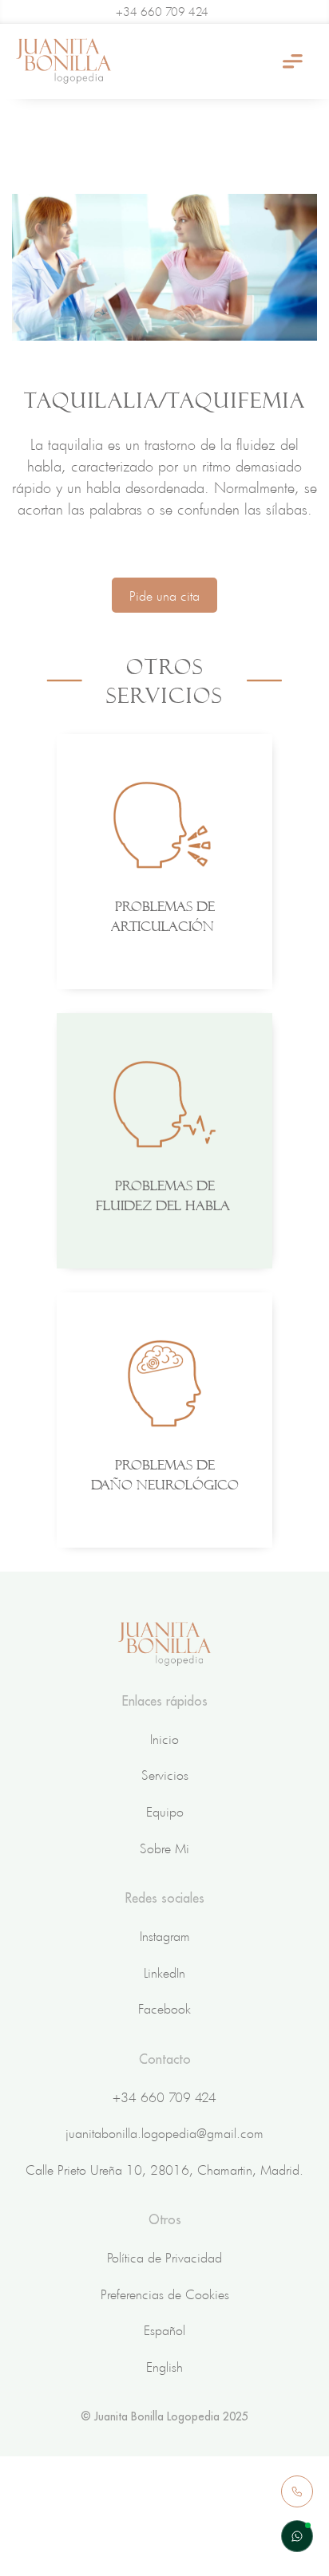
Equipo (165, 1811)
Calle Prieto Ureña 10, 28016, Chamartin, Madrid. (164, 2169)
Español (164, 2329)
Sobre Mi (164, 1848)
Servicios (165, 1774)
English (164, 2366)
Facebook (164, 2008)
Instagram (165, 1935)
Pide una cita (164, 595)
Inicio (164, 1738)
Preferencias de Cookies (165, 2294)
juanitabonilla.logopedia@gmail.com (164, 2132)
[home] (64, 61)
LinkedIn (164, 1972)
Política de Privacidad (164, 2257)
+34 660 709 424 (164, 2097)
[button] (293, 62)
